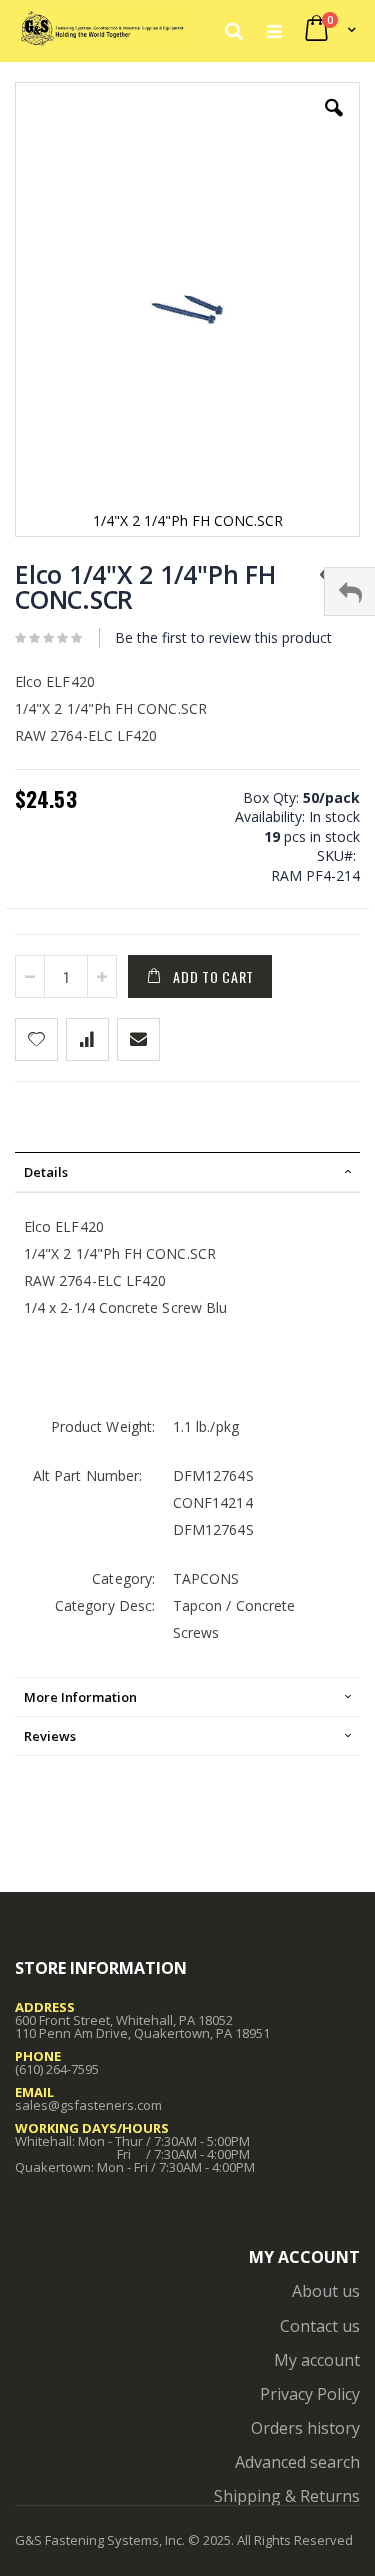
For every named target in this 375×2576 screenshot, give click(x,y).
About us (326, 2291)
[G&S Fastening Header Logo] (101, 30)
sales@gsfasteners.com (88, 2105)
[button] (334, 123)
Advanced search (297, 2462)
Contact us (320, 2326)
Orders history (305, 2428)
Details (46, 1172)
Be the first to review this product (223, 637)
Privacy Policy (310, 2394)
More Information (80, 1697)
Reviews (50, 1736)
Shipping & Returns (287, 2496)
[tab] (187, 1172)
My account (317, 2360)
